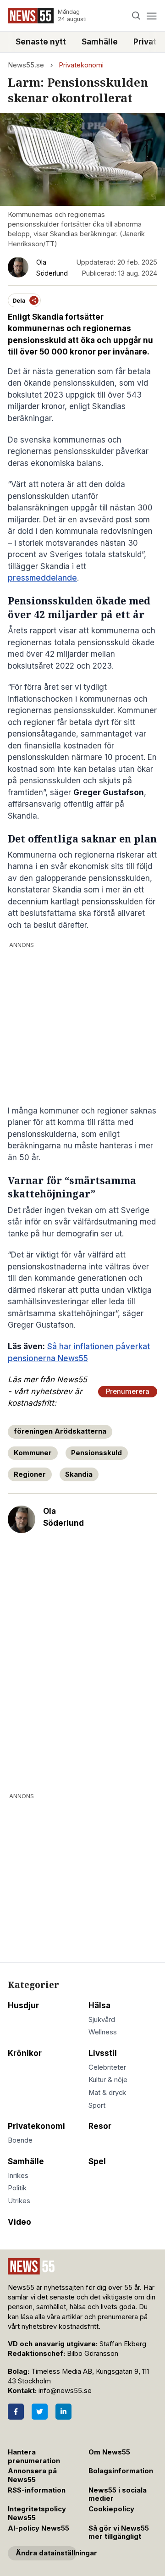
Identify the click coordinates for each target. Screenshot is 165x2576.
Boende (20, 2140)
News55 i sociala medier (118, 2495)
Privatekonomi (81, 65)
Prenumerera (128, 1391)
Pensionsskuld (96, 1453)
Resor (100, 2126)
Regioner (30, 1474)
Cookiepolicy (111, 2509)
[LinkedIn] (63, 2412)
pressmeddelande (42, 578)
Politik (17, 2188)
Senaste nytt (41, 42)
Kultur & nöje (108, 2080)
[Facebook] (16, 2412)
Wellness (103, 2032)
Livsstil (103, 2053)
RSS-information (37, 2490)
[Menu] (151, 16)
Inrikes (18, 2176)
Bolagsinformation (121, 2471)
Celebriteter (107, 2067)
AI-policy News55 (38, 2528)
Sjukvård (102, 2020)
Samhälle (100, 42)
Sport (97, 2105)
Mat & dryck (107, 2093)
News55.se (26, 65)
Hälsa (99, 2005)
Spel (97, 2161)
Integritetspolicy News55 (37, 2513)
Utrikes (19, 2201)
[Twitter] (40, 2412)
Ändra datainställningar (46, 2553)
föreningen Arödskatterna (60, 1431)
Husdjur (23, 2005)
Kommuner (33, 1453)
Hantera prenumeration (34, 2457)
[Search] (136, 16)
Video (19, 2222)
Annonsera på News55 (32, 2475)
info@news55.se (65, 2391)
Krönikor (25, 2053)
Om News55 (109, 2452)
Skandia (79, 1474)
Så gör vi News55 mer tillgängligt (119, 2533)
